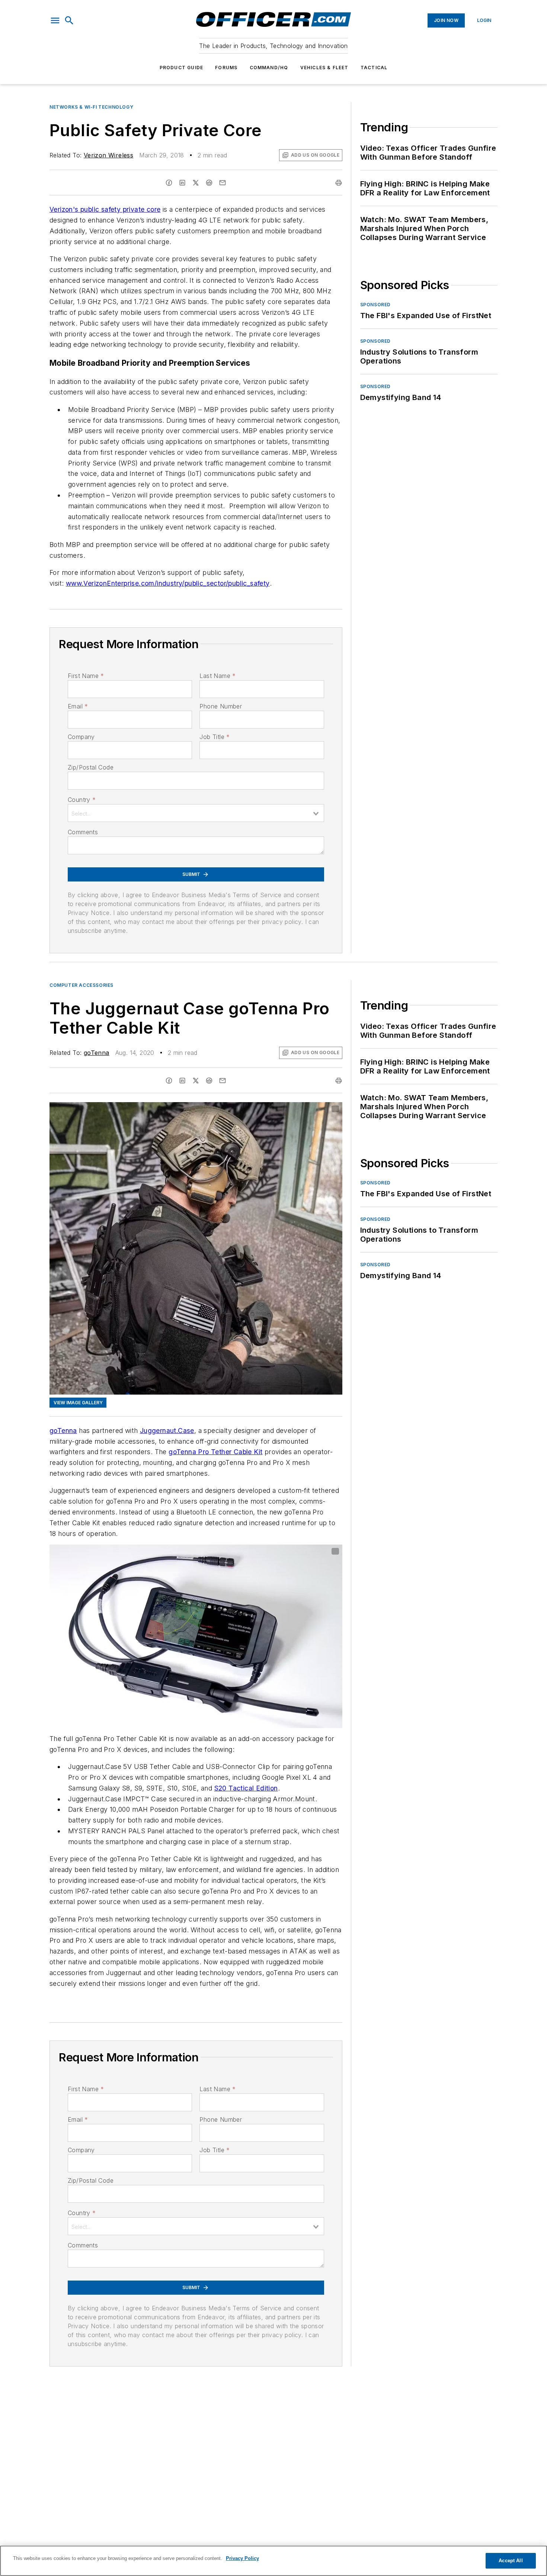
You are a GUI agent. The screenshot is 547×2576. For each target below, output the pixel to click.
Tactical (374, 68)
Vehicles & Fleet (324, 68)
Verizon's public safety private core (105, 209)
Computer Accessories (81, 985)
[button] (55, 20)
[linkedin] (182, 183)
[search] (69, 20)
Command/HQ (269, 68)
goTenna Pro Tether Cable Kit (215, 1452)
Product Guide (182, 68)
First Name (86, 676)
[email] (223, 183)
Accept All (511, 2561)
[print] (339, 183)
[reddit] (209, 183)
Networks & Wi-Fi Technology (91, 107)
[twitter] (196, 183)
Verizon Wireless (108, 155)
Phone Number (221, 706)
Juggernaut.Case (167, 1431)
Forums (226, 68)
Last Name (217, 676)
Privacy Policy (242, 2558)
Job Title (215, 737)
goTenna (97, 1053)
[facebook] (169, 183)
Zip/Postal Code (91, 767)
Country (82, 800)
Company (81, 737)
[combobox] (196, 813)
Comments (83, 832)
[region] (273, 2561)
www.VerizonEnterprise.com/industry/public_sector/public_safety (168, 583)
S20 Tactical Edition (246, 1788)
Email (78, 706)
